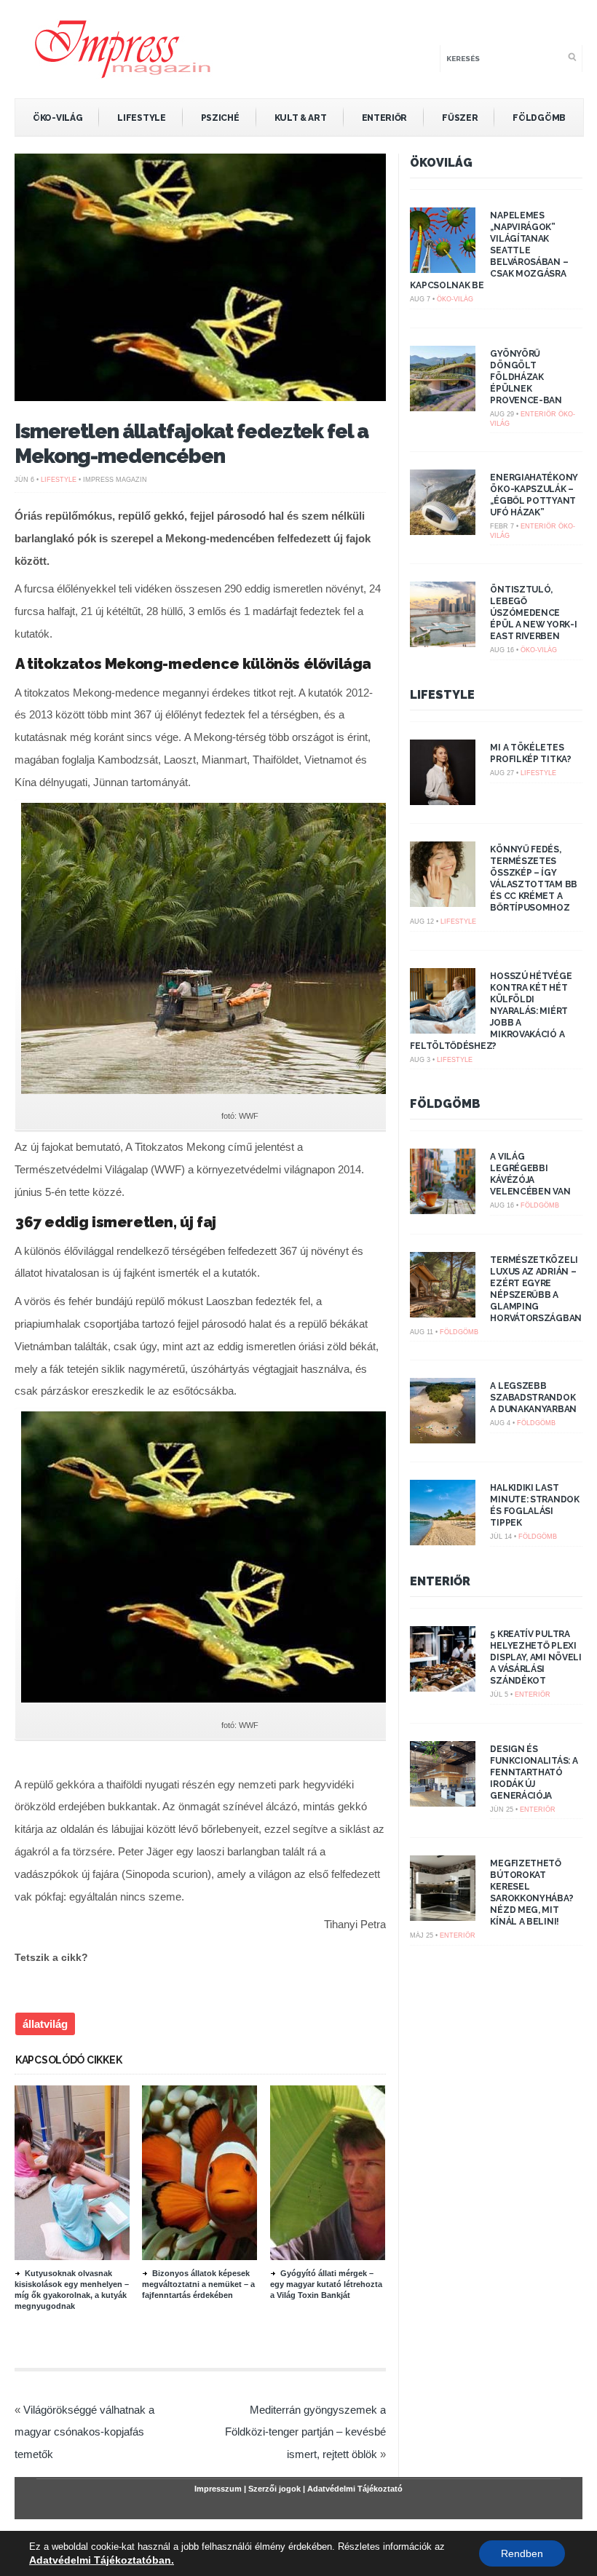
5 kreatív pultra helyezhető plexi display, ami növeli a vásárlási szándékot (535, 1657)
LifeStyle (141, 118)
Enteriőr (385, 118)
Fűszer (460, 118)
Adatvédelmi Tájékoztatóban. (102, 2560)
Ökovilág (441, 163)
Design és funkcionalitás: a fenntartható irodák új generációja (534, 1772)
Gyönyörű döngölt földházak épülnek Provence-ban (526, 377)
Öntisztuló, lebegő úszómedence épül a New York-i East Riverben (533, 613)
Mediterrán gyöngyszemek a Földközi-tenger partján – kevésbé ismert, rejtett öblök (305, 2432)
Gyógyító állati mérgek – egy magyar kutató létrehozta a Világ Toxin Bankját (326, 2284)
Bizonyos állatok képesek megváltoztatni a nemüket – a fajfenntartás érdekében (198, 2284)
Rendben (522, 2553)
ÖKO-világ (58, 118)
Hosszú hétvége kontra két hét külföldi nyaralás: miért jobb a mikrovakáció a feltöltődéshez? (491, 1011)
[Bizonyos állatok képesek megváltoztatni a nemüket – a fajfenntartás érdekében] (221, 2256)
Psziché (220, 118)
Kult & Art (301, 118)
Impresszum (218, 2489)
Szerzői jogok (274, 2489)
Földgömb (539, 118)
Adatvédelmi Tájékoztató (355, 2489)
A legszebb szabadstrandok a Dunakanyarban (533, 1398)
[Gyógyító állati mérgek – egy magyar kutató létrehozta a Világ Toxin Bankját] (349, 2256)
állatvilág (45, 2024)
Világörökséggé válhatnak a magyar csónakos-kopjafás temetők (84, 2432)
